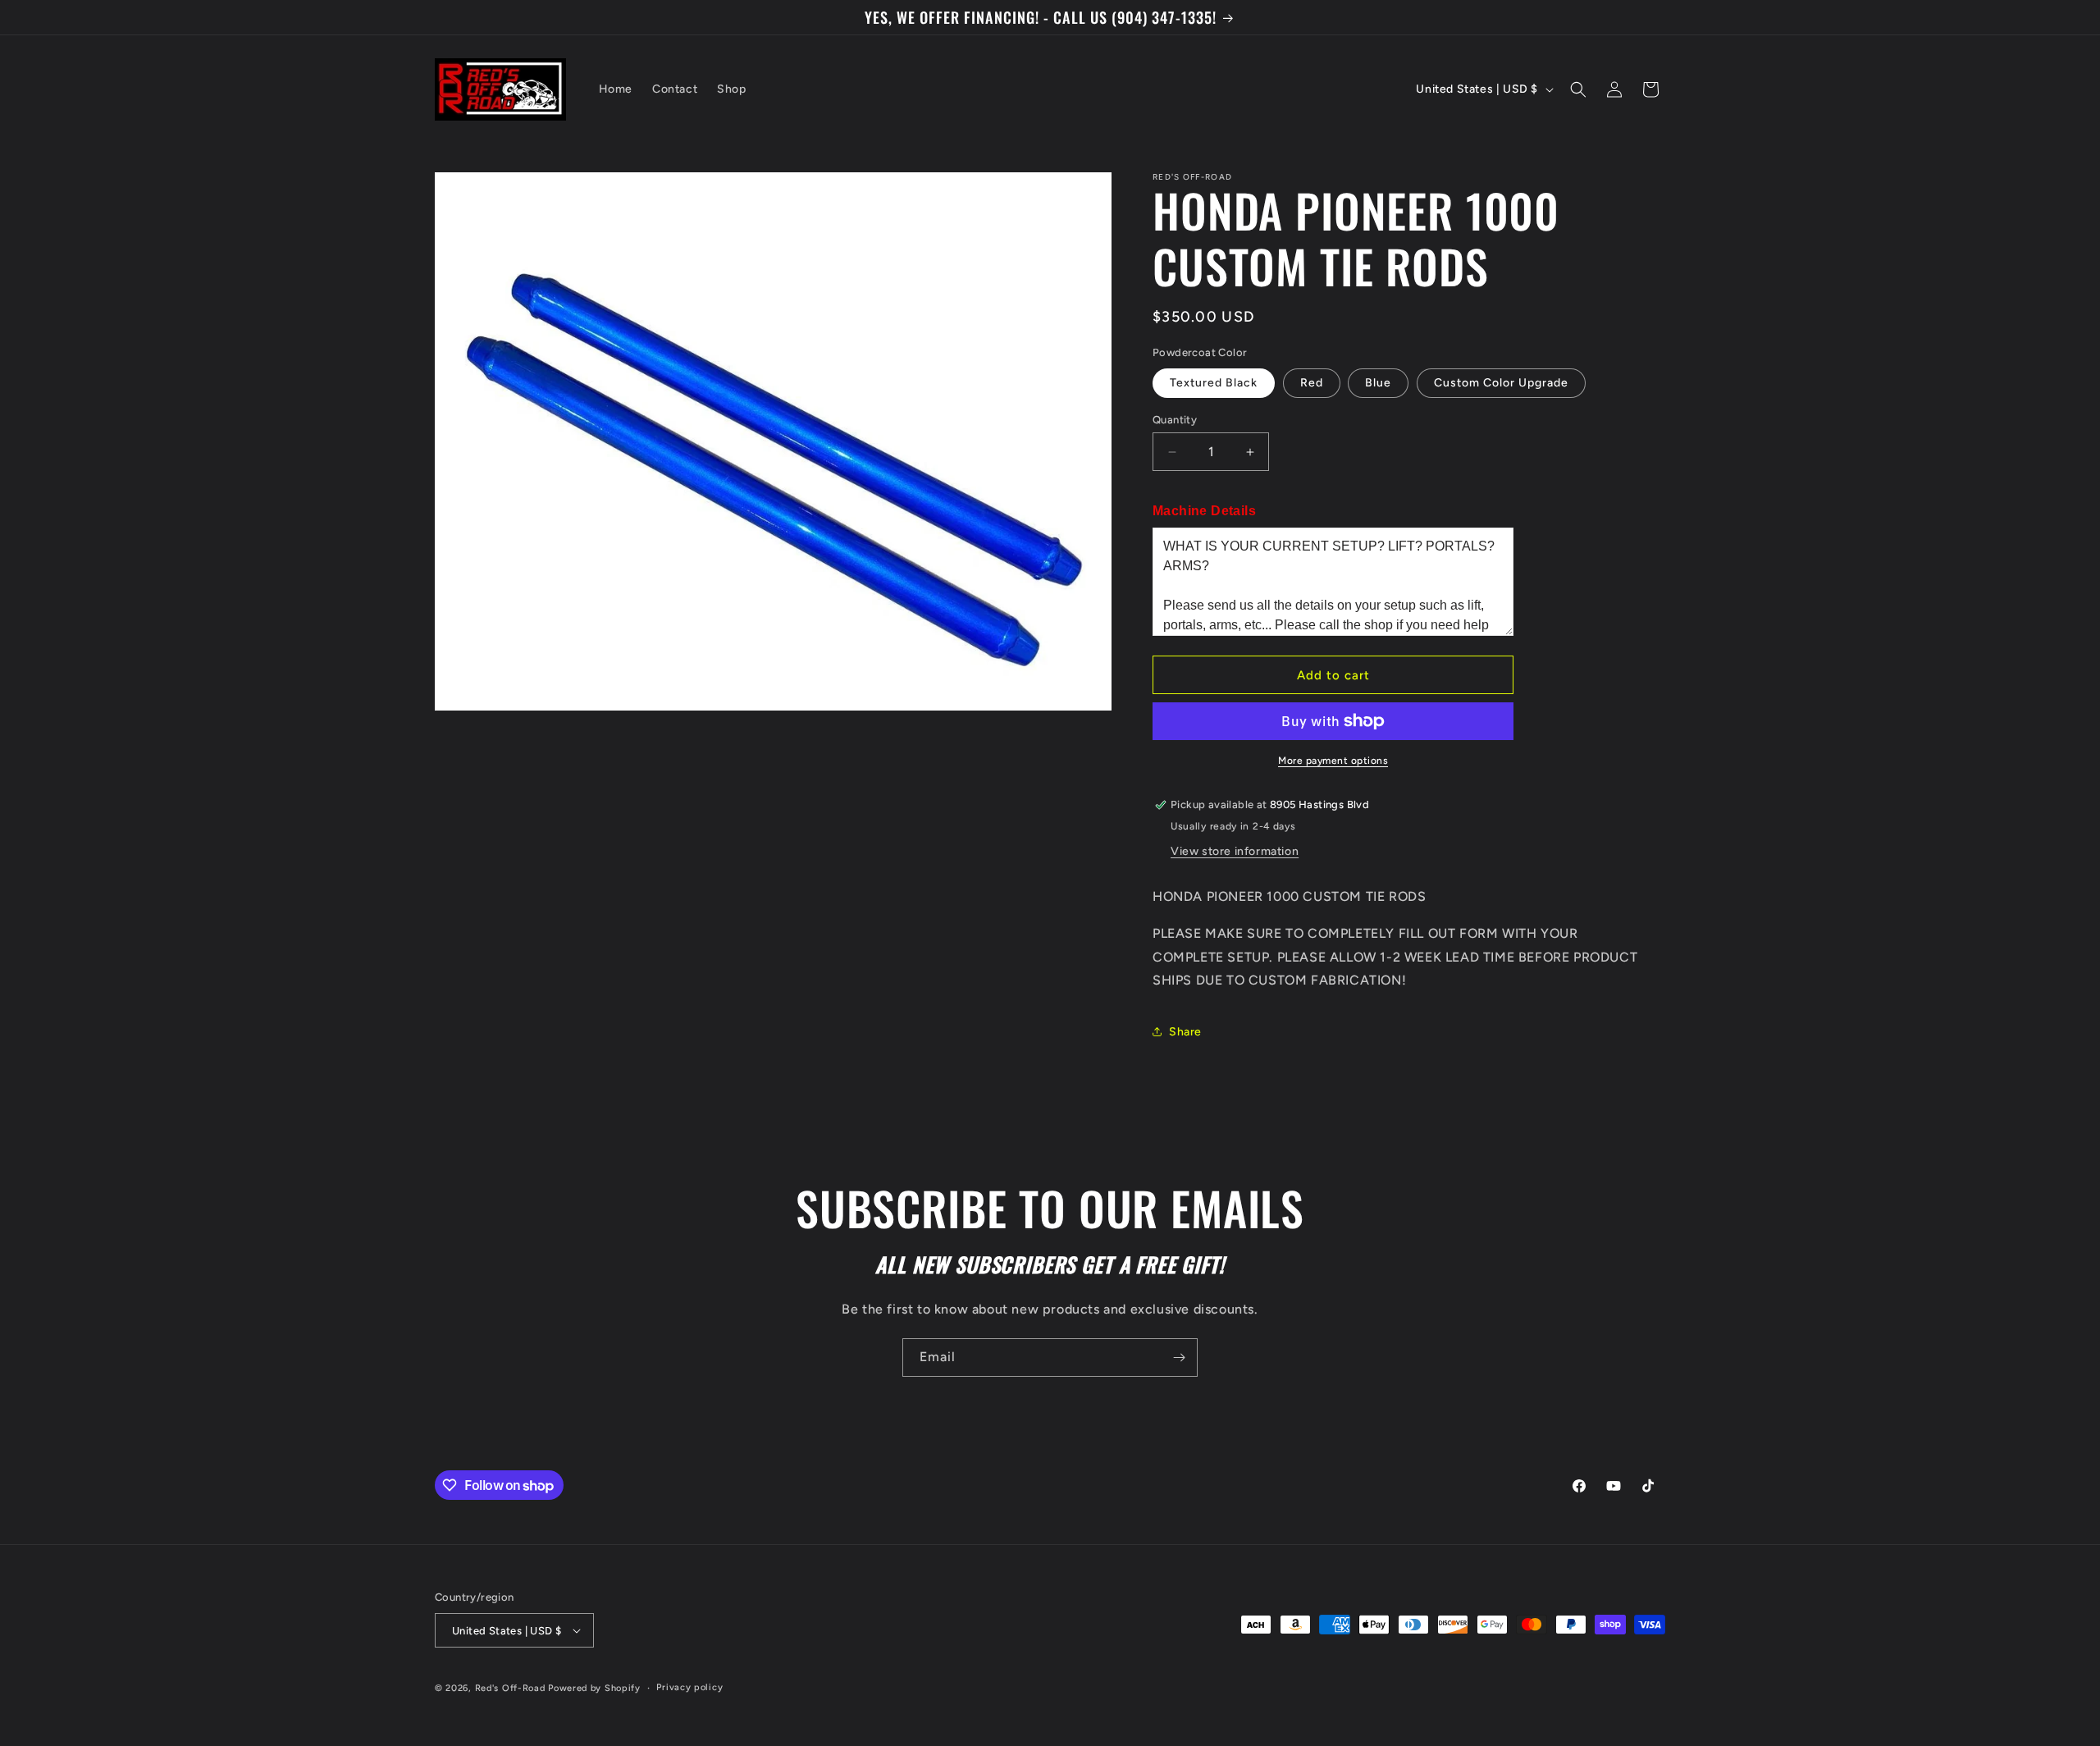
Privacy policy (689, 1687)
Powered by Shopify (594, 1688)
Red (1312, 383)
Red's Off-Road (510, 1688)
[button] (1578, 89)
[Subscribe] (1179, 1357)
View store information (1235, 851)
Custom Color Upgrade (1501, 383)
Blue (1378, 383)
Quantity (1175, 420)
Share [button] (1185, 1032)
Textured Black (1214, 383)
